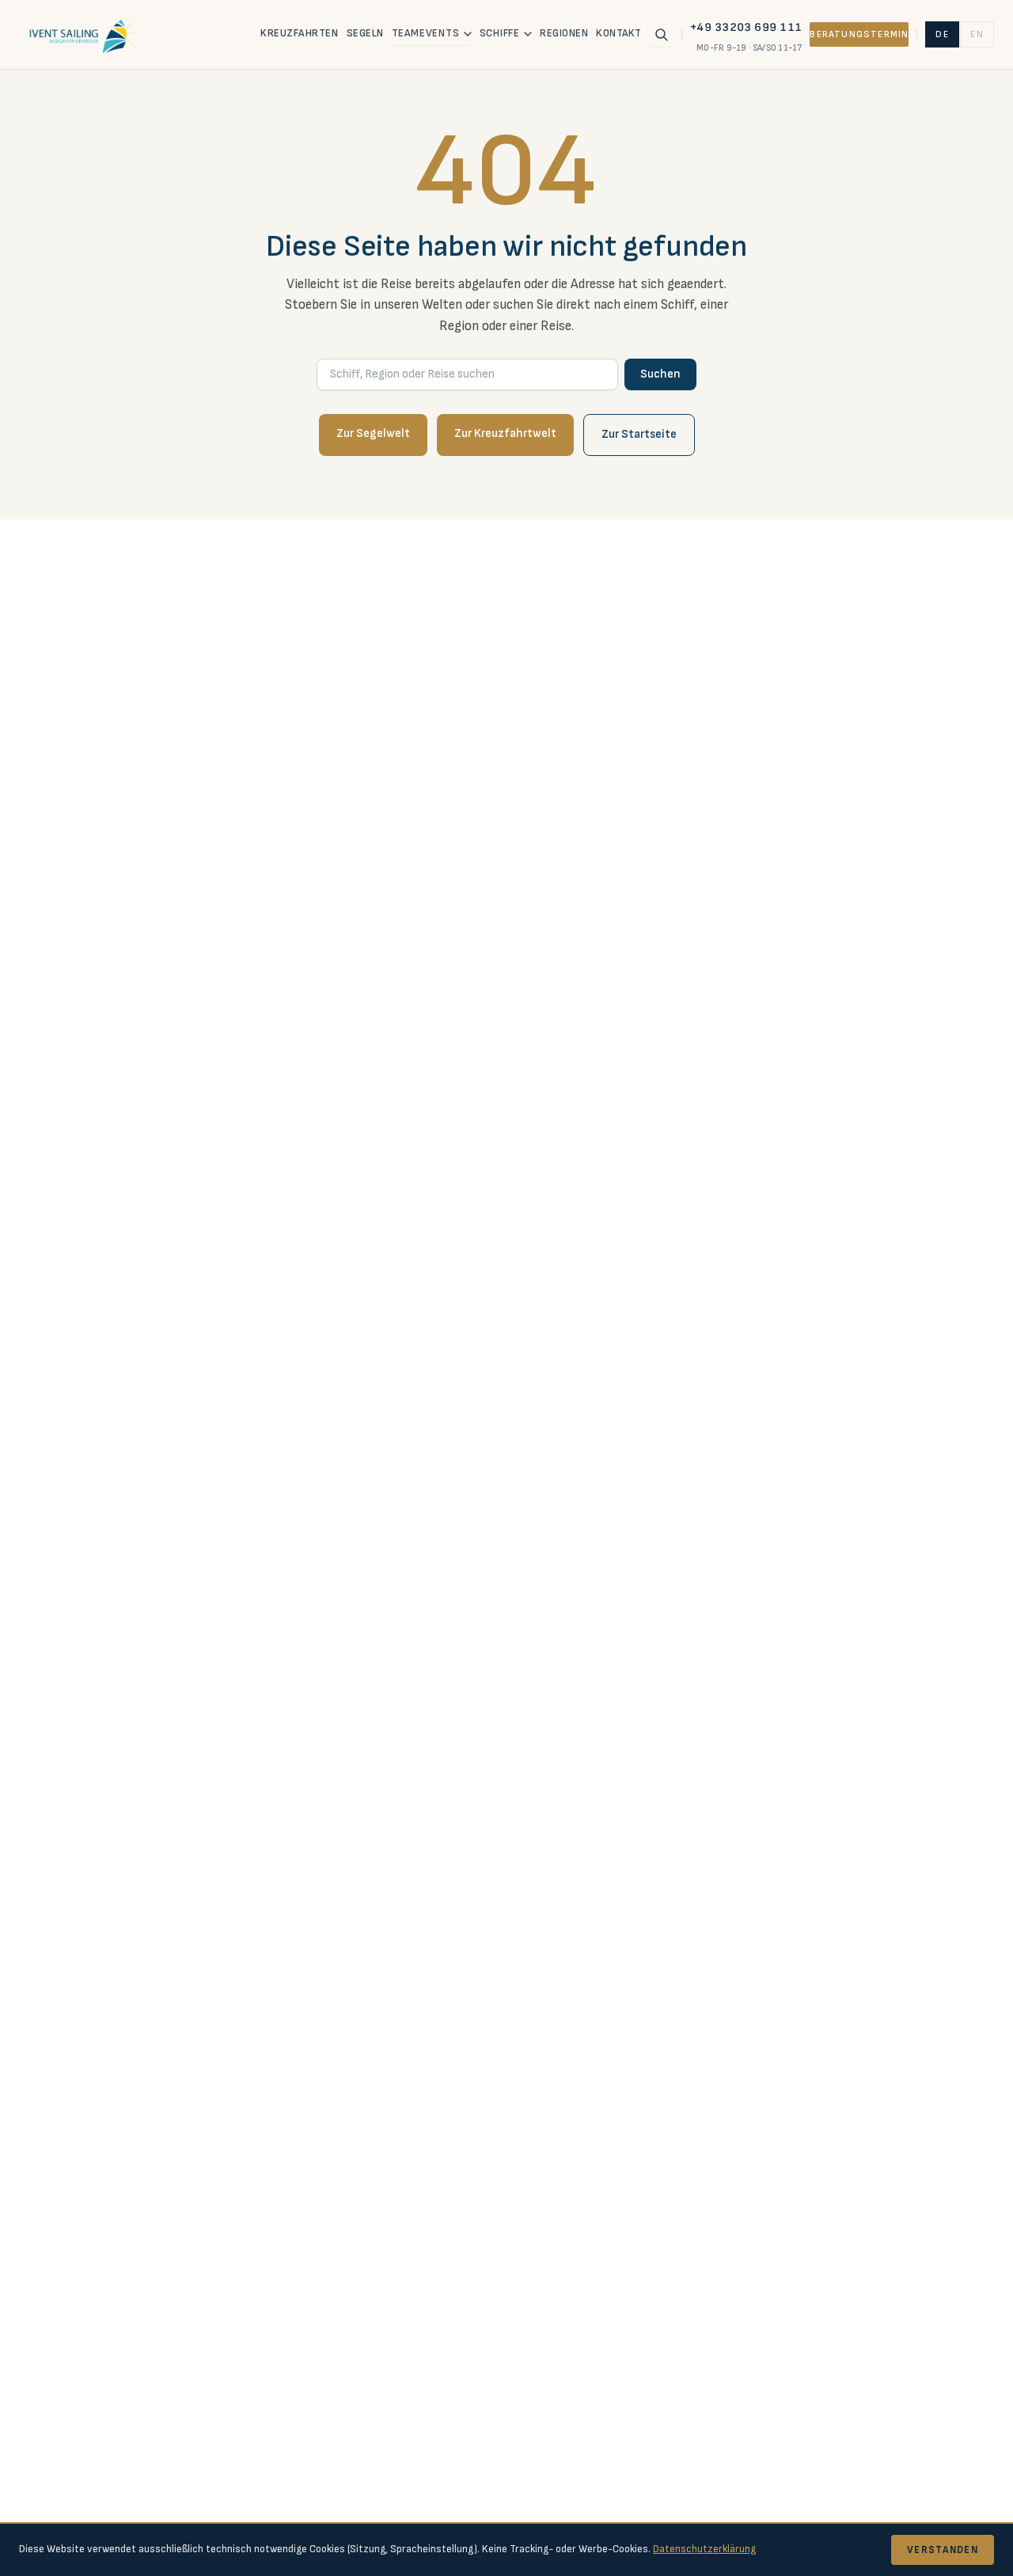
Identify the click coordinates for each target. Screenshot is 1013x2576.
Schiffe (500, 33)
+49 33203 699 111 (746, 27)
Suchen (660, 374)
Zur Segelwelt (373, 433)
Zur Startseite (639, 434)
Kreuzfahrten (299, 33)
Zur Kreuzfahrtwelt (505, 433)
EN (977, 34)
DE (942, 34)
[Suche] (662, 35)
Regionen (564, 33)
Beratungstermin (859, 34)
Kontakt (619, 33)
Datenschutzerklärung (704, 2549)
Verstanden (943, 2550)
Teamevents (426, 33)
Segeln (365, 33)
